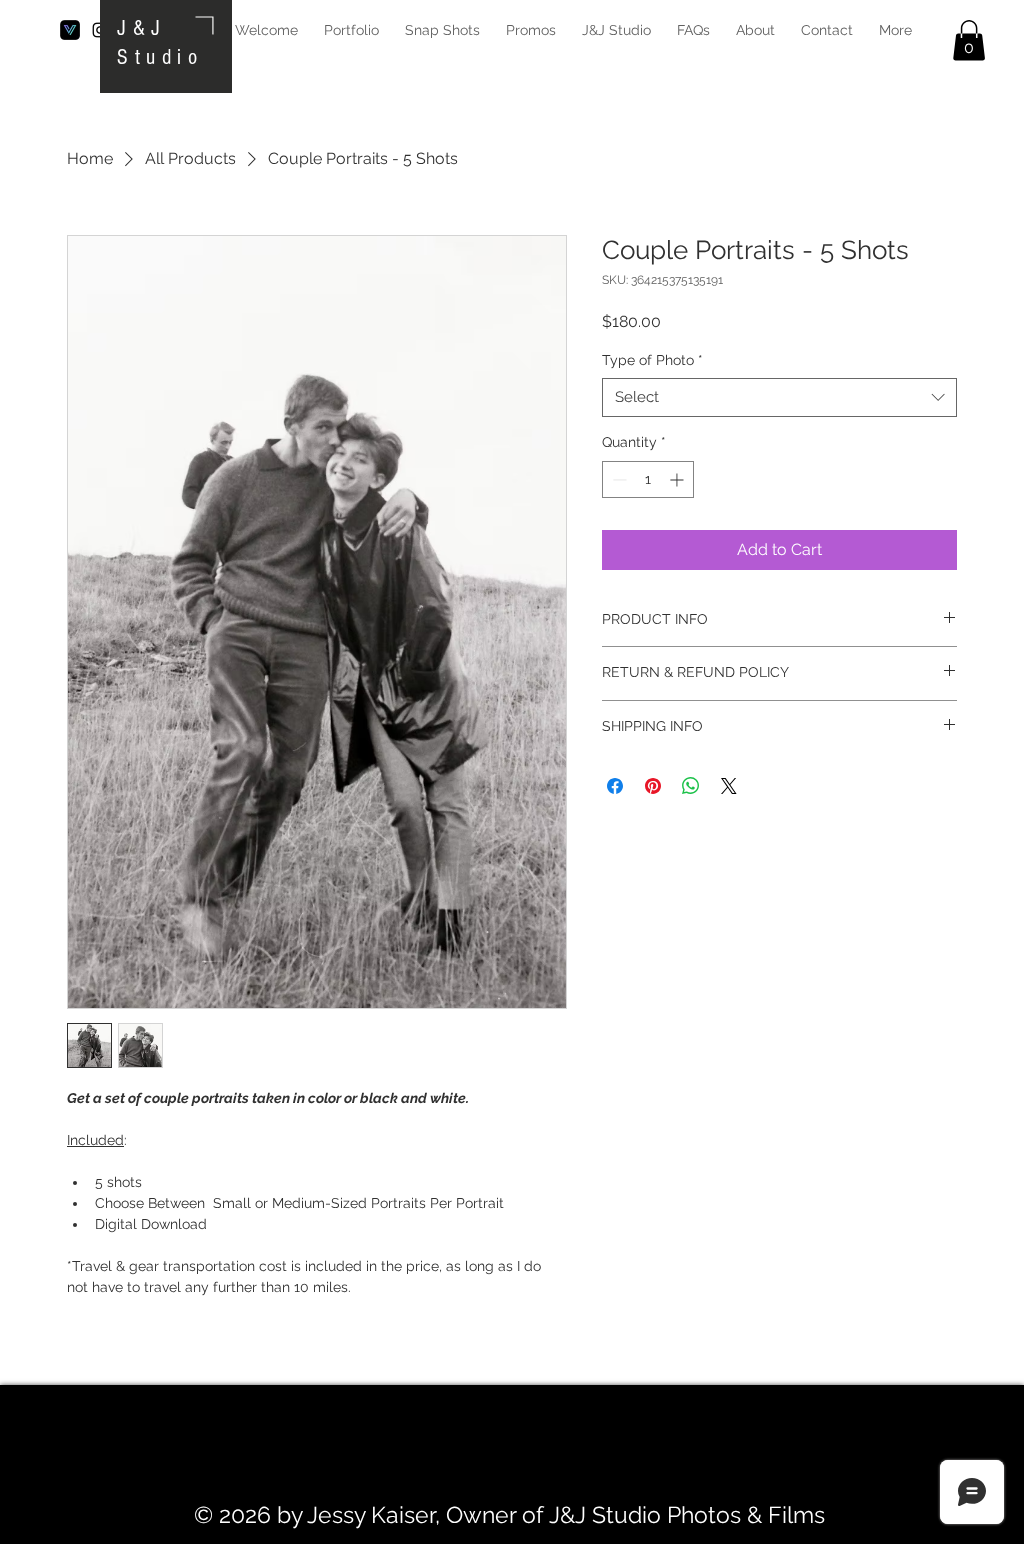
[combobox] (779, 397)
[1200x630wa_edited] (70, 30)
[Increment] (678, 479)
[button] (969, 40)
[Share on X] (729, 786)
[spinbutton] (648, 479)
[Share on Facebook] (615, 786)
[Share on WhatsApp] (691, 786)
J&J (142, 28)
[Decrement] (617, 479)
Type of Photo (652, 360)
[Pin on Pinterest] (653, 786)
